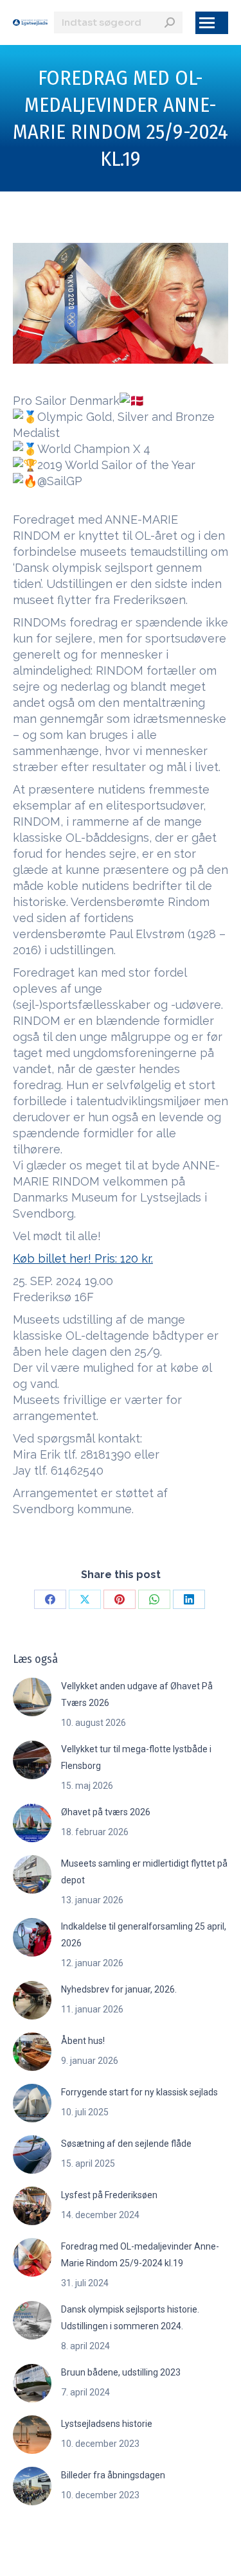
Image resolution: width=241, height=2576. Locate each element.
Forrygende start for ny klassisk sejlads (139, 2092)
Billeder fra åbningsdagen (113, 2475)
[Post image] (32, 1697)
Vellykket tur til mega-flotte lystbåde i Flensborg (136, 1757)
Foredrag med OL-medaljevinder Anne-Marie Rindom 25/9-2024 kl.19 (140, 2255)
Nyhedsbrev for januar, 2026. (119, 1989)
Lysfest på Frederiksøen (109, 2195)
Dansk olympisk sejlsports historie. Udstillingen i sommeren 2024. (130, 2318)
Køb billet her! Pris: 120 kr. (83, 1258)
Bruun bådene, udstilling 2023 (121, 2372)
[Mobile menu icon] (212, 23)
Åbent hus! (83, 2041)
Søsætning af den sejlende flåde (126, 2144)
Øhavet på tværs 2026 (106, 1812)
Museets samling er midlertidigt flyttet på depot (144, 1872)
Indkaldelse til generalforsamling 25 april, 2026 (144, 1935)
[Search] (170, 22)
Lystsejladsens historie (107, 2424)
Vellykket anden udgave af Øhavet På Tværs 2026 (137, 1694)
